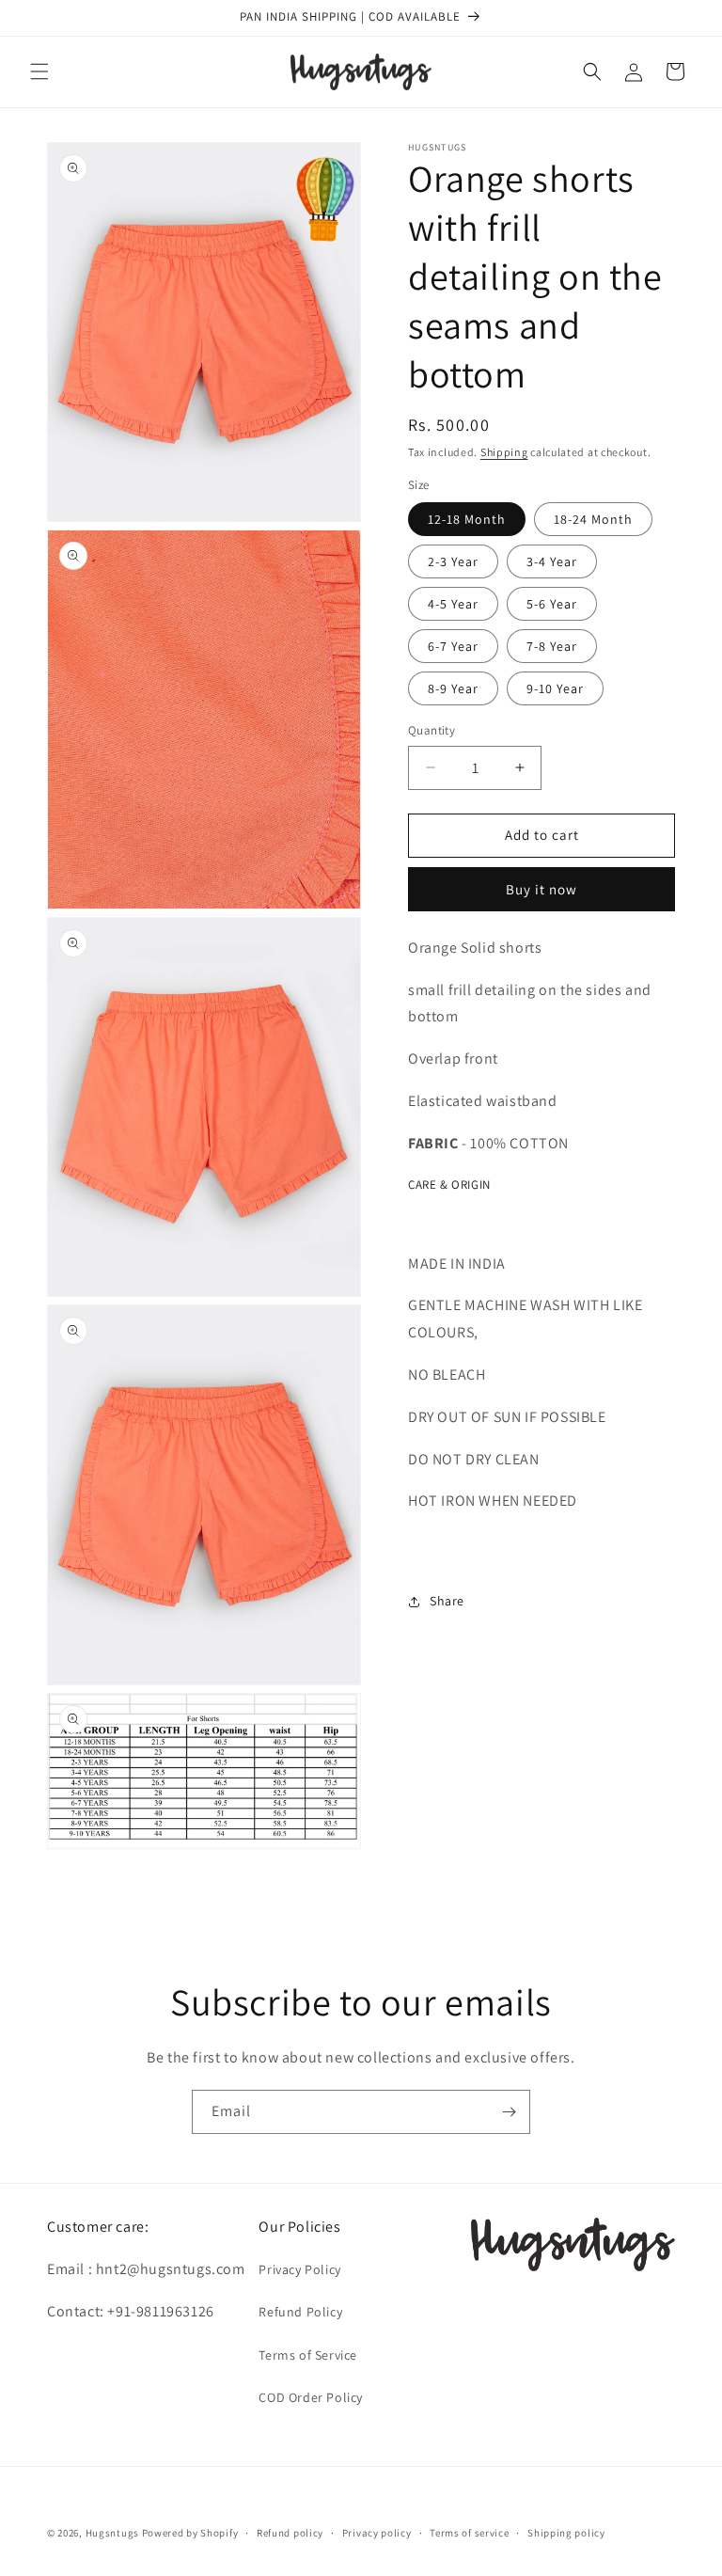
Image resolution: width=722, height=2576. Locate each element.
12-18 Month (467, 519)
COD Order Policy (311, 2397)
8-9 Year (453, 688)
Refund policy (290, 2533)
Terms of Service (308, 2355)
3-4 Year (552, 561)
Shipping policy (566, 2533)
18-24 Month (593, 519)
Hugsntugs (112, 2533)
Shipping (504, 452)
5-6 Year (552, 604)
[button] (39, 71)
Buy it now (541, 889)
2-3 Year (453, 561)
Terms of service (469, 2533)
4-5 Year (453, 604)
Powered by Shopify (190, 2533)
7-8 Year (552, 646)
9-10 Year (555, 688)
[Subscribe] (509, 2112)
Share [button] (447, 1601)
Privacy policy (377, 2533)
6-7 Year (453, 646)
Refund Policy (300, 2312)
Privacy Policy (299, 2269)
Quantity (432, 730)
